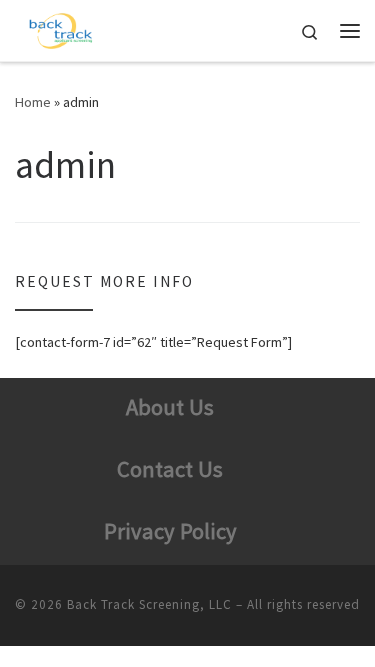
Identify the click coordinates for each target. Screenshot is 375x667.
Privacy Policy (170, 531)
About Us (170, 407)
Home (33, 102)
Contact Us (170, 469)
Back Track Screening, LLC (149, 604)
